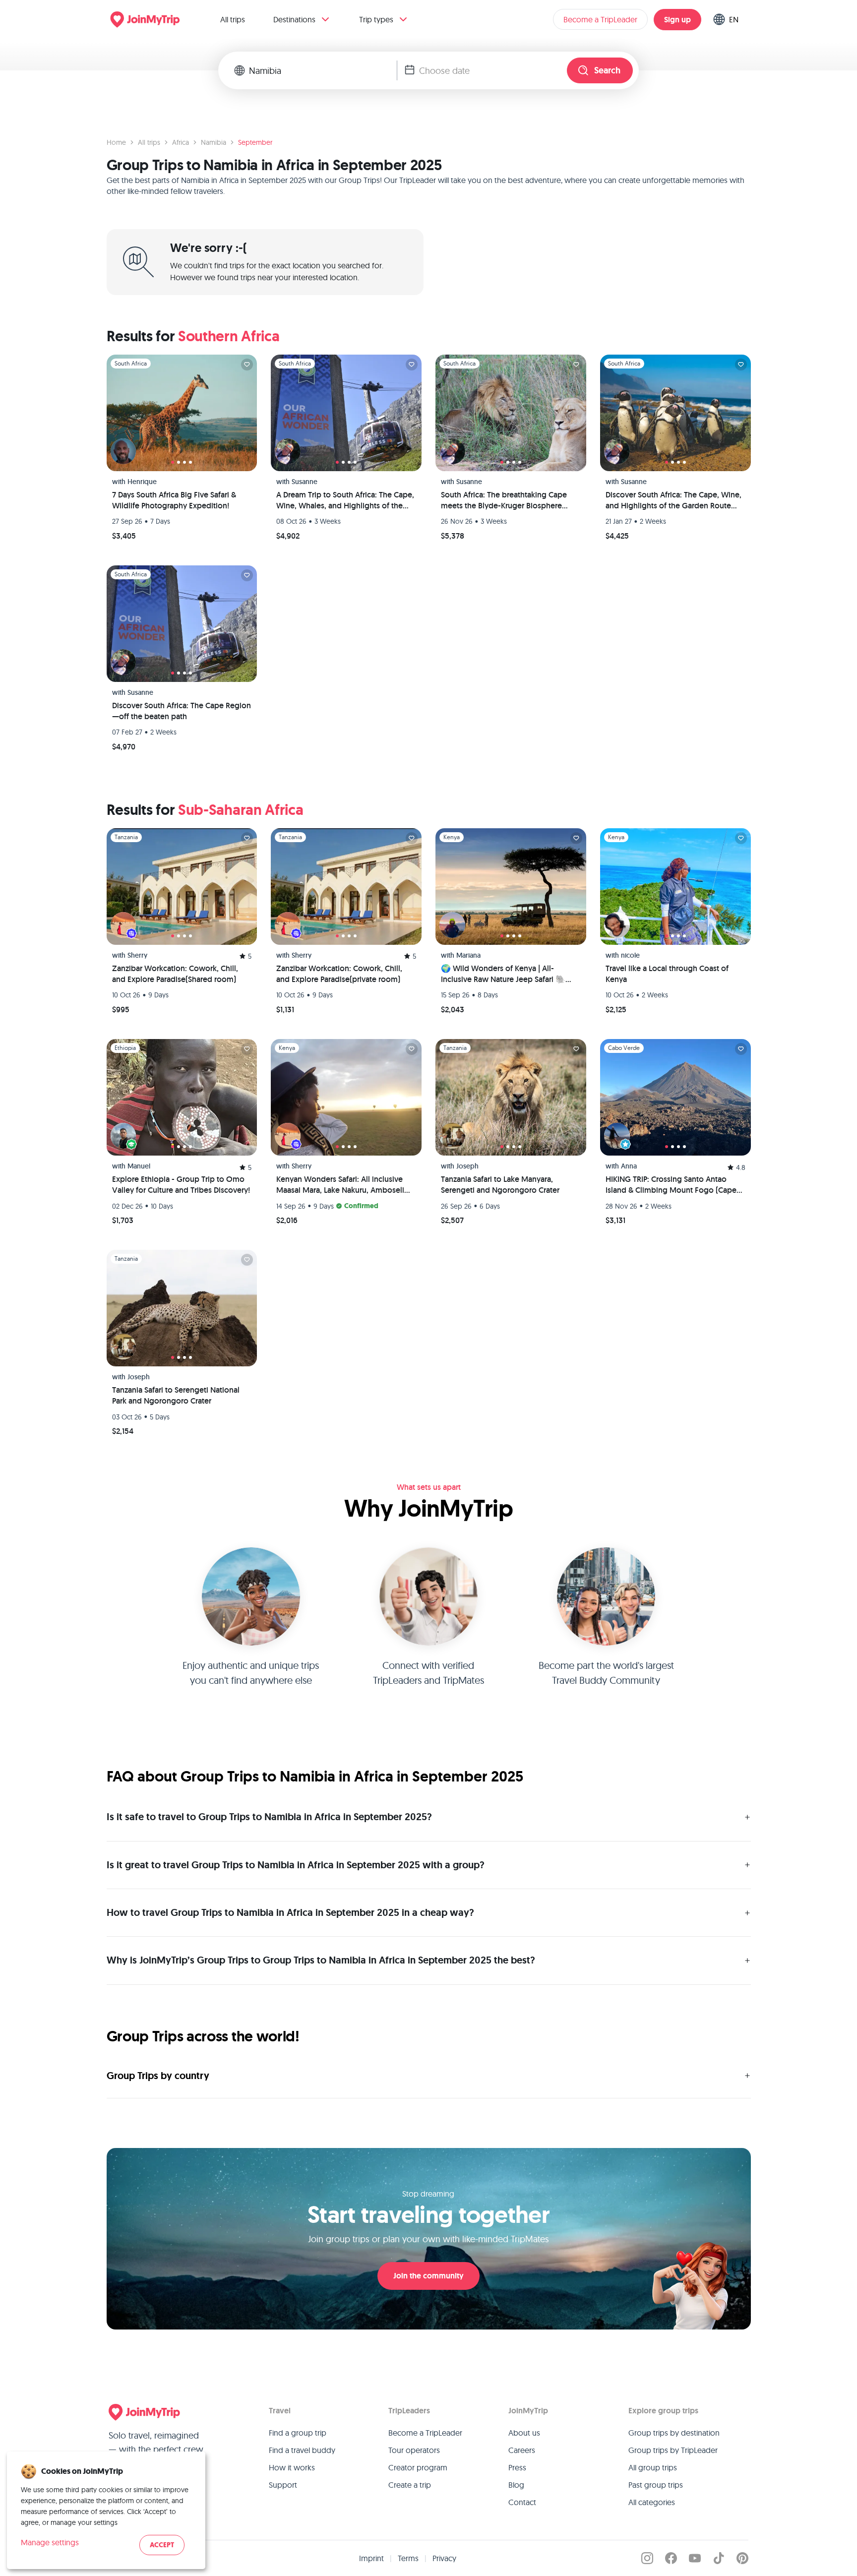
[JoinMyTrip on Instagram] (647, 2558)
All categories (652, 2502)
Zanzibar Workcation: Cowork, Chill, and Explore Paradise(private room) (339, 974)
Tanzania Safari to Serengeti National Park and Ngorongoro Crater (176, 1395)
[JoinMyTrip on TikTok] (719, 2558)
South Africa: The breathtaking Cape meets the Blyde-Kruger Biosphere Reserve (504, 500)
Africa (181, 142)
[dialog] (106, 2510)
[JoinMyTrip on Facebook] (671, 2558)
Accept (162, 2545)
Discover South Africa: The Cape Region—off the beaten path (182, 711)
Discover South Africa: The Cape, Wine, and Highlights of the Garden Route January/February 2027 (673, 500)
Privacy (444, 2558)
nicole (630, 955)
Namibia (214, 142)
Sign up (677, 20)
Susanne (305, 482)
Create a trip (410, 2485)
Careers (522, 2450)
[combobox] (323, 70)
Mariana (468, 955)
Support (283, 2485)
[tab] (173, 462)
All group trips (653, 2467)
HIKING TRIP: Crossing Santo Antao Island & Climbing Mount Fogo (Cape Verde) (671, 1185)
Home (116, 142)
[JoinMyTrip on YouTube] (695, 2558)
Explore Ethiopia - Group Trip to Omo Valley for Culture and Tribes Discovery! (181, 1185)
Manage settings (50, 2542)
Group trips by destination (674, 2433)
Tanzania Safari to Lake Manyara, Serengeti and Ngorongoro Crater (500, 1185)
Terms (408, 2558)
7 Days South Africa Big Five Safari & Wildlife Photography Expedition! (174, 500)
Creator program (418, 2467)
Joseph (467, 1166)
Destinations (294, 19)
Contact (522, 2502)
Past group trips (656, 2485)
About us (524, 2433)
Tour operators (414, 2450)
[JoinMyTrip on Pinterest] (742, 2558)
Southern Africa (229, 336)
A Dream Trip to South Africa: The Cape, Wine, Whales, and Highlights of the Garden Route (345, 500)
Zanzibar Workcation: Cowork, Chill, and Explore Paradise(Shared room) (175, 974)
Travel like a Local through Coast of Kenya (667, 974)
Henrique (142, 482)
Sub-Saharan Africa (241, 810)
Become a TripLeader (600, 19)
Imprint (371, 2558)
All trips (233, 19)
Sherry (137, 955)
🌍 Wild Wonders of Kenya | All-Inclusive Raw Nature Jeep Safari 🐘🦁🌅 (508, 974)
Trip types (376, 19)
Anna (629, 1166)
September (255, 142)
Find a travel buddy (302, 2450)
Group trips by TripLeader (673, 2450)
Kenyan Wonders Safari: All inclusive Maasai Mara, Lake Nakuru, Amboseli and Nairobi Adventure (340, 1185)
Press (517, 2467)
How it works (292, 2467)
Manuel (139, 1166)
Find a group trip (298, 2433)
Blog (516, 2485)
